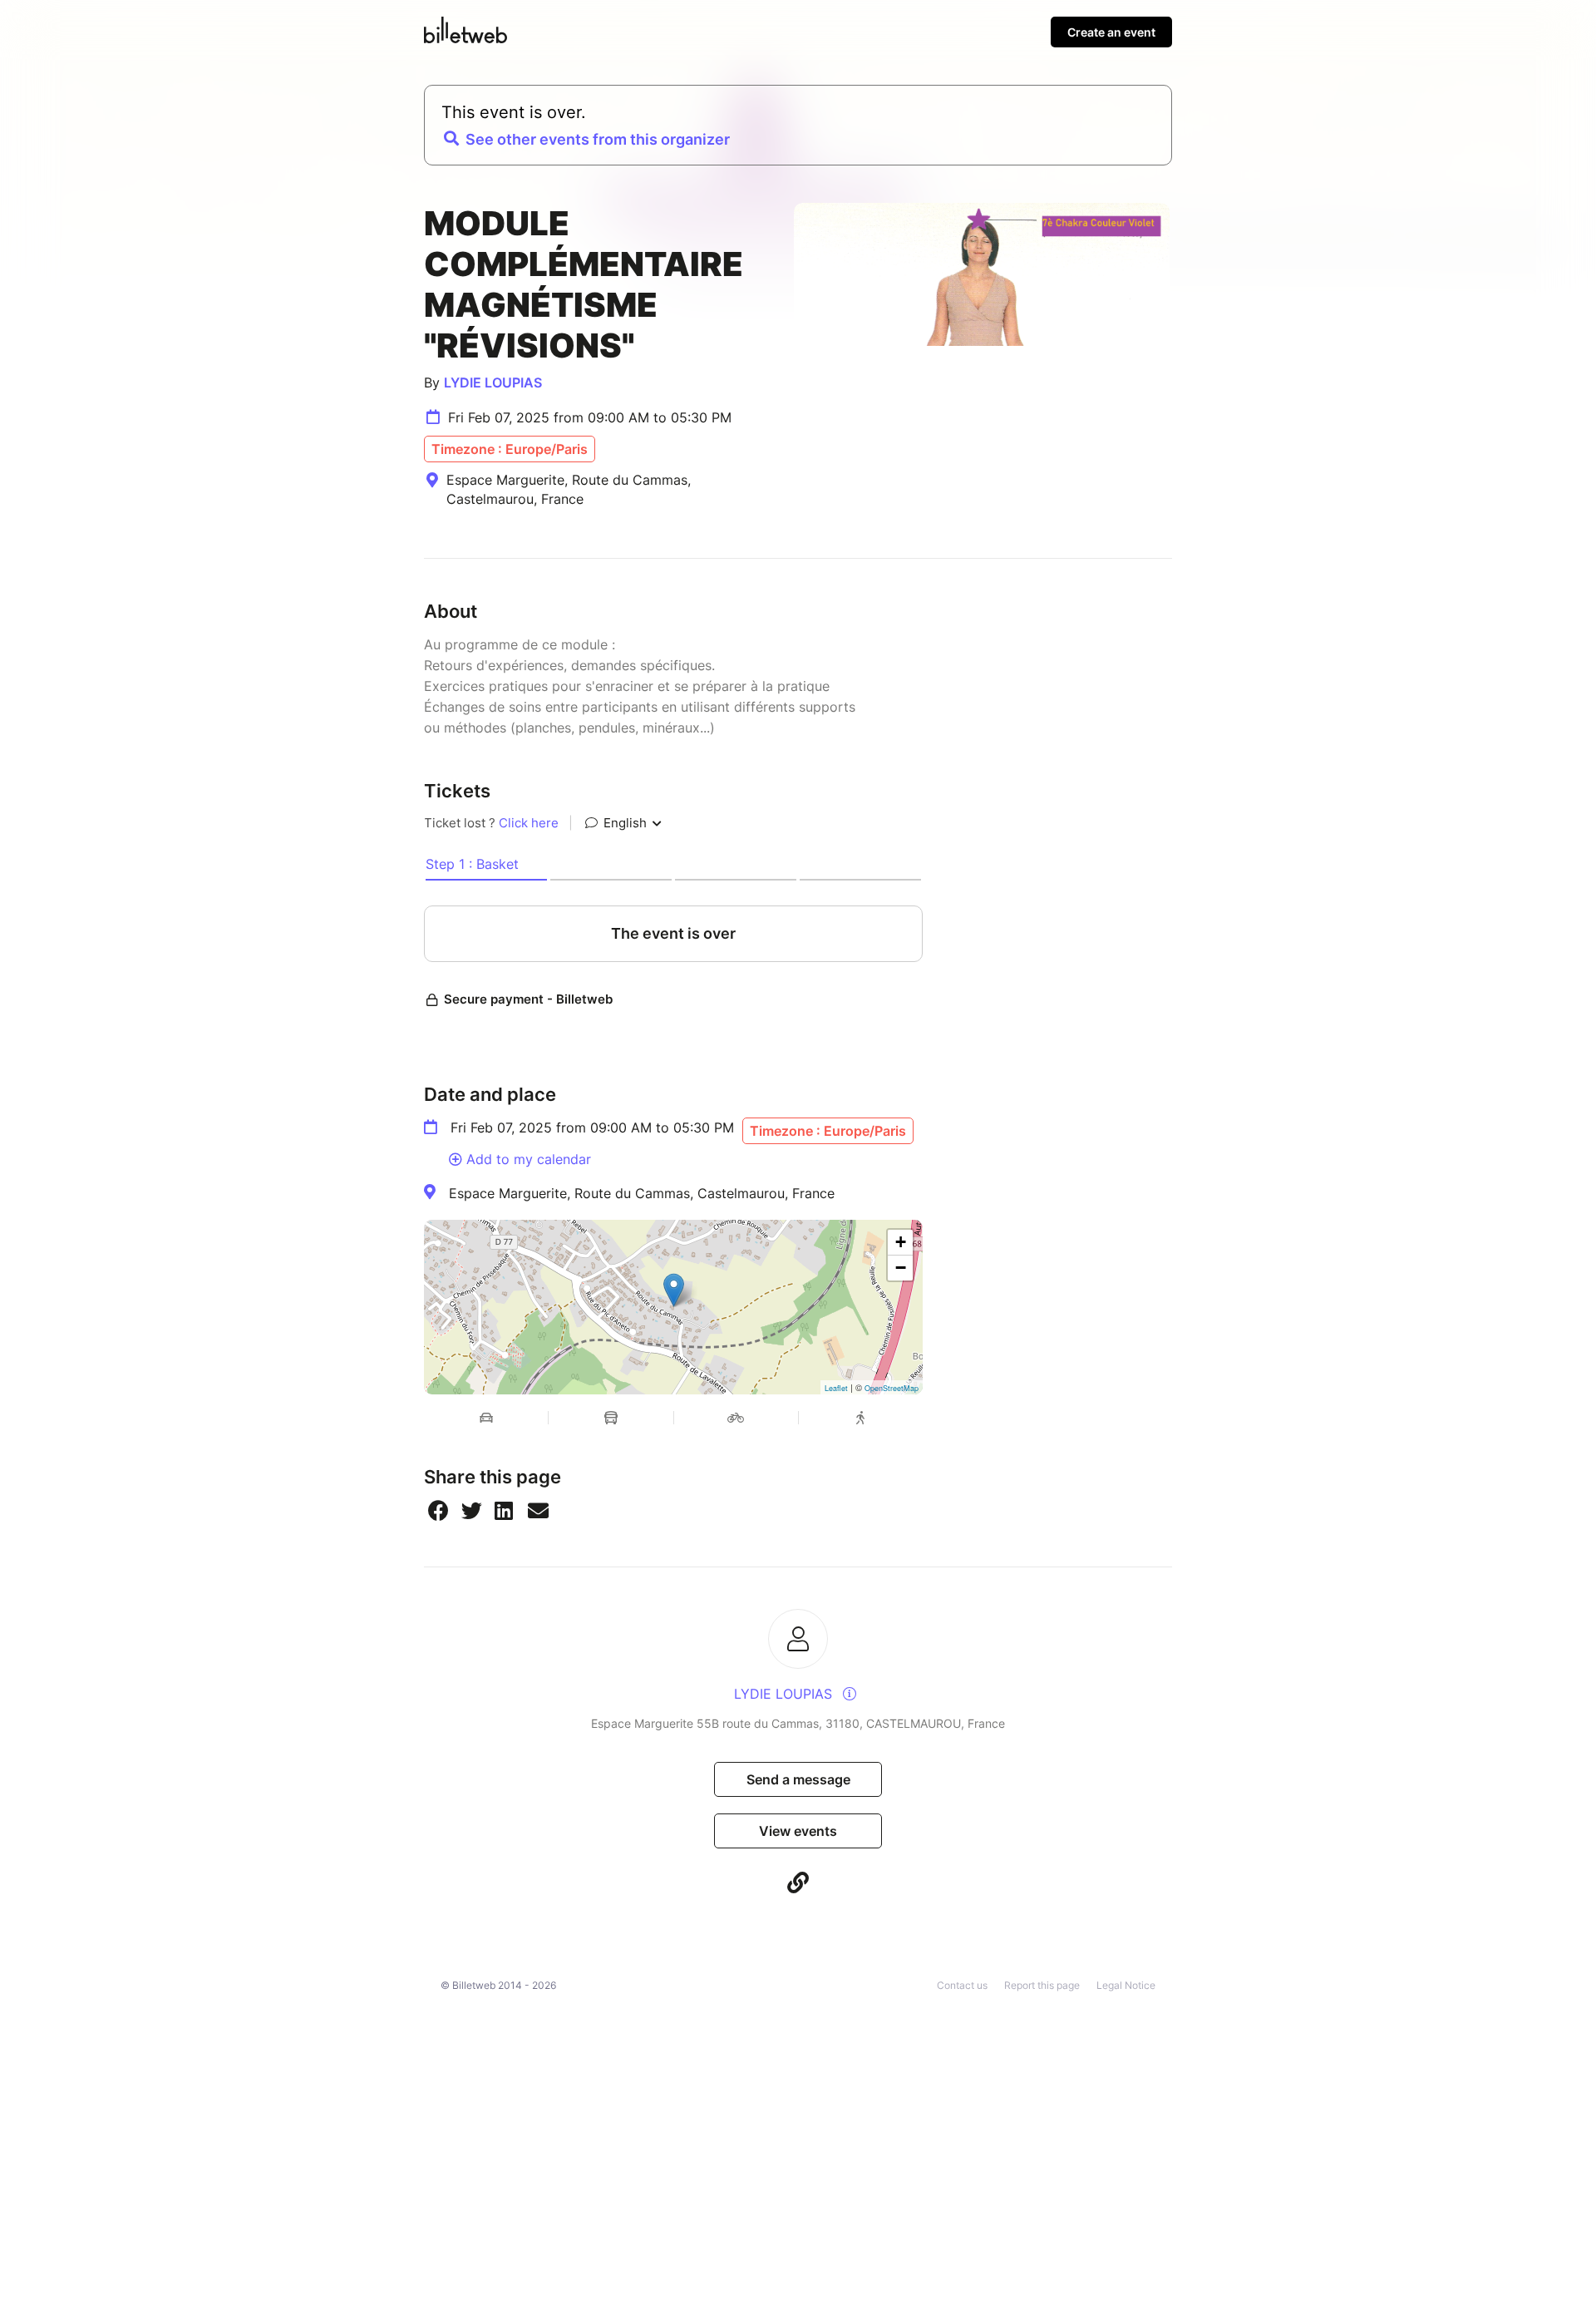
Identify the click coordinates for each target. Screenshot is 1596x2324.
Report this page (1042, 1985)
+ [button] (901, 1242)
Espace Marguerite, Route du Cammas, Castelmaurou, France (642, 1193)
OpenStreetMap (892, 1388)
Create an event (1111, 32)
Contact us (962, 1985)
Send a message (798, 1779)
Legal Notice (1126, 1985)
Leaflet (836, 1388)
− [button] (901, 1268)
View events (798, 1831)
